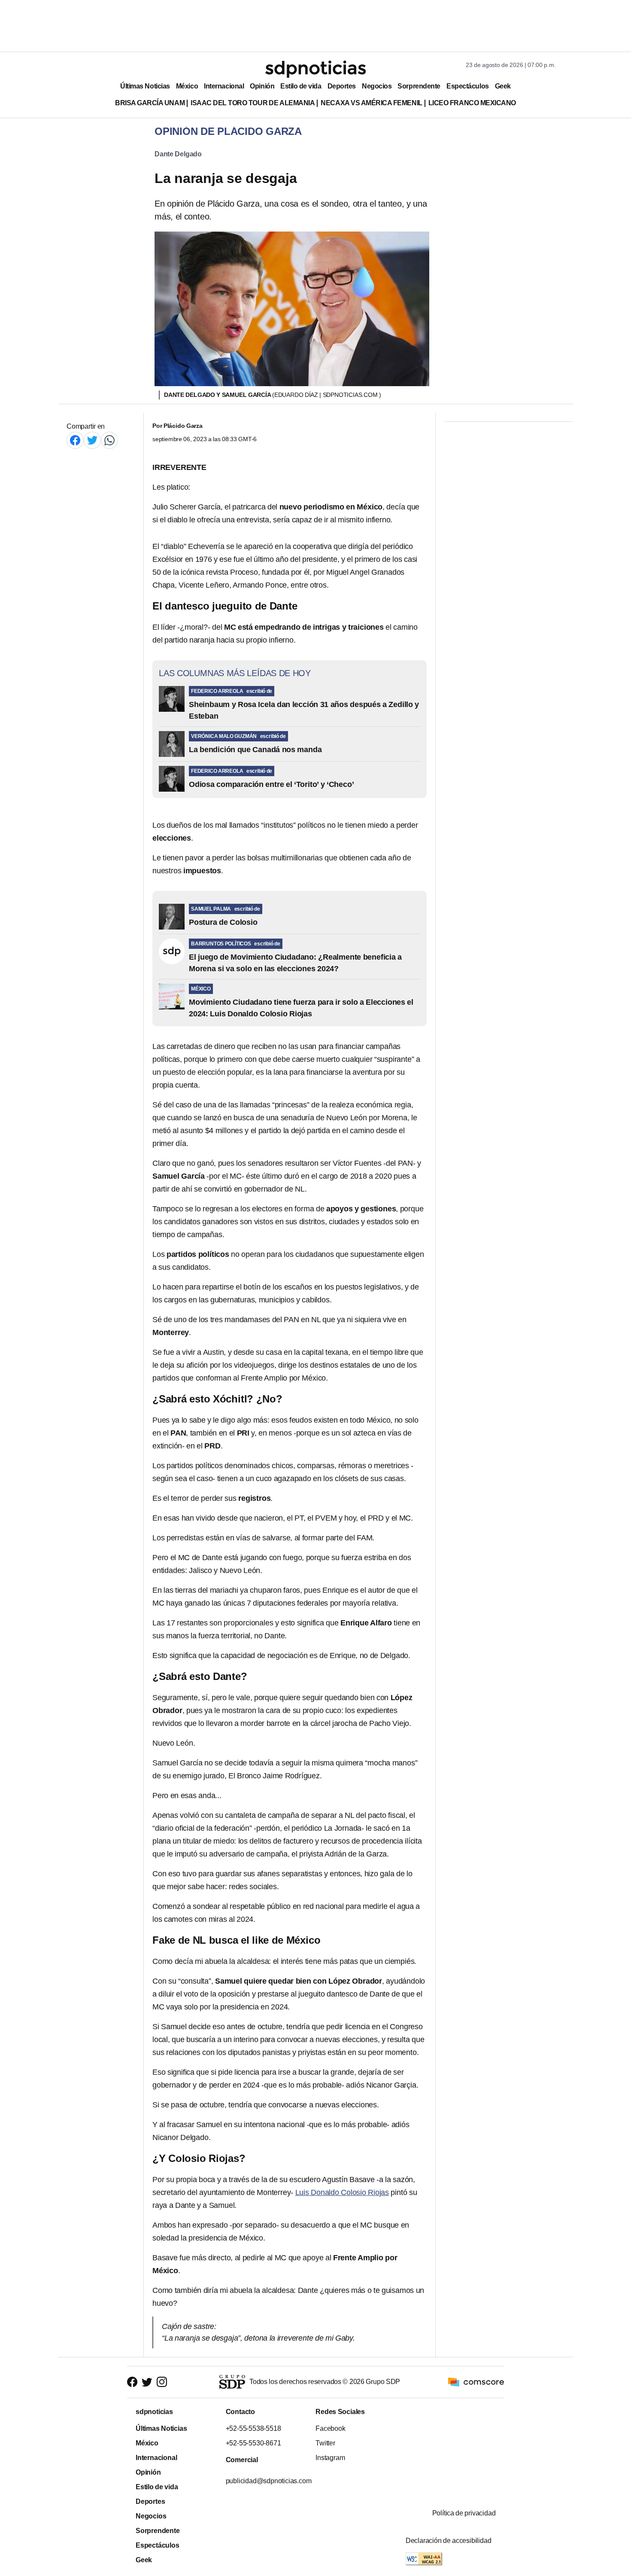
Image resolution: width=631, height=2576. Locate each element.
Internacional (224, 86)
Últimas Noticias (145, 86)
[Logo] (315, 69)
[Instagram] (162, 2382)
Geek (503, 86)
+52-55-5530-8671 (253, 2443)
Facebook (330, 2428)
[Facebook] (75, 440)
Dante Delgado (178, 154)
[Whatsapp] (109, 440)
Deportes (342, 86)
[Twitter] (92, 440)
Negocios (377, 86)
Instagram (330, 2458)
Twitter (325, 2443)
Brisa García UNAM (150, 103)
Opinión (262, 86)
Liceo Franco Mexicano (472, 103)
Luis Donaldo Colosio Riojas (342, 2192)
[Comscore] (476, 2382)
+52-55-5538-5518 (253, 2428)
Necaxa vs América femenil (371, 103)
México (187, 86)
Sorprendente (419, 86)
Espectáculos (468, 86)
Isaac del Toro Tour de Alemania (253, 103)
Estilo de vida (301, 86)
